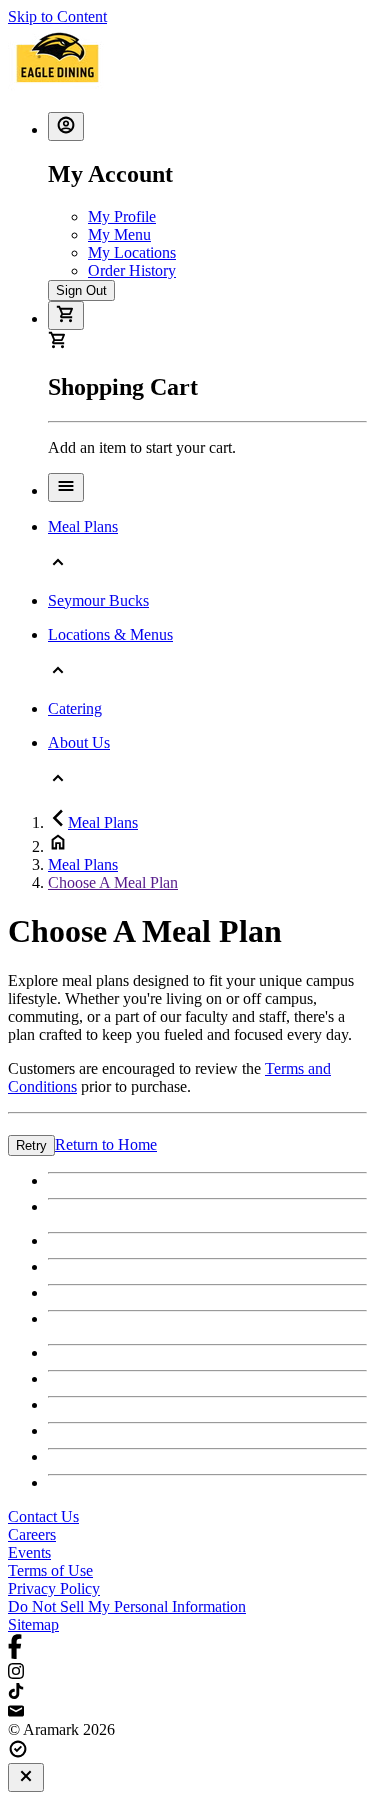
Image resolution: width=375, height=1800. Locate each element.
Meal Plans (103, 822)
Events (29, 1552)
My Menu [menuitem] (119, 234)
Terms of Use (50, 1570)
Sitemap (33, 1624)
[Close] (26, 1777)
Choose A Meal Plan (113, 882)
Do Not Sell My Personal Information (127, 1606)
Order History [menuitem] (132, 270)
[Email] (187, 1712)
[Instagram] (187, 1673)
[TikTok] (187, 1693)
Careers (32, 1534)
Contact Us (43, 1516)
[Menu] (66, 487)
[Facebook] (187, 1648)
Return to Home (106, 1144)
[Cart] (66, 315)
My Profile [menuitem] (122, 216)
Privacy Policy (54, 1588)
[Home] (57, 86)
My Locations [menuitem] (132, 252)
